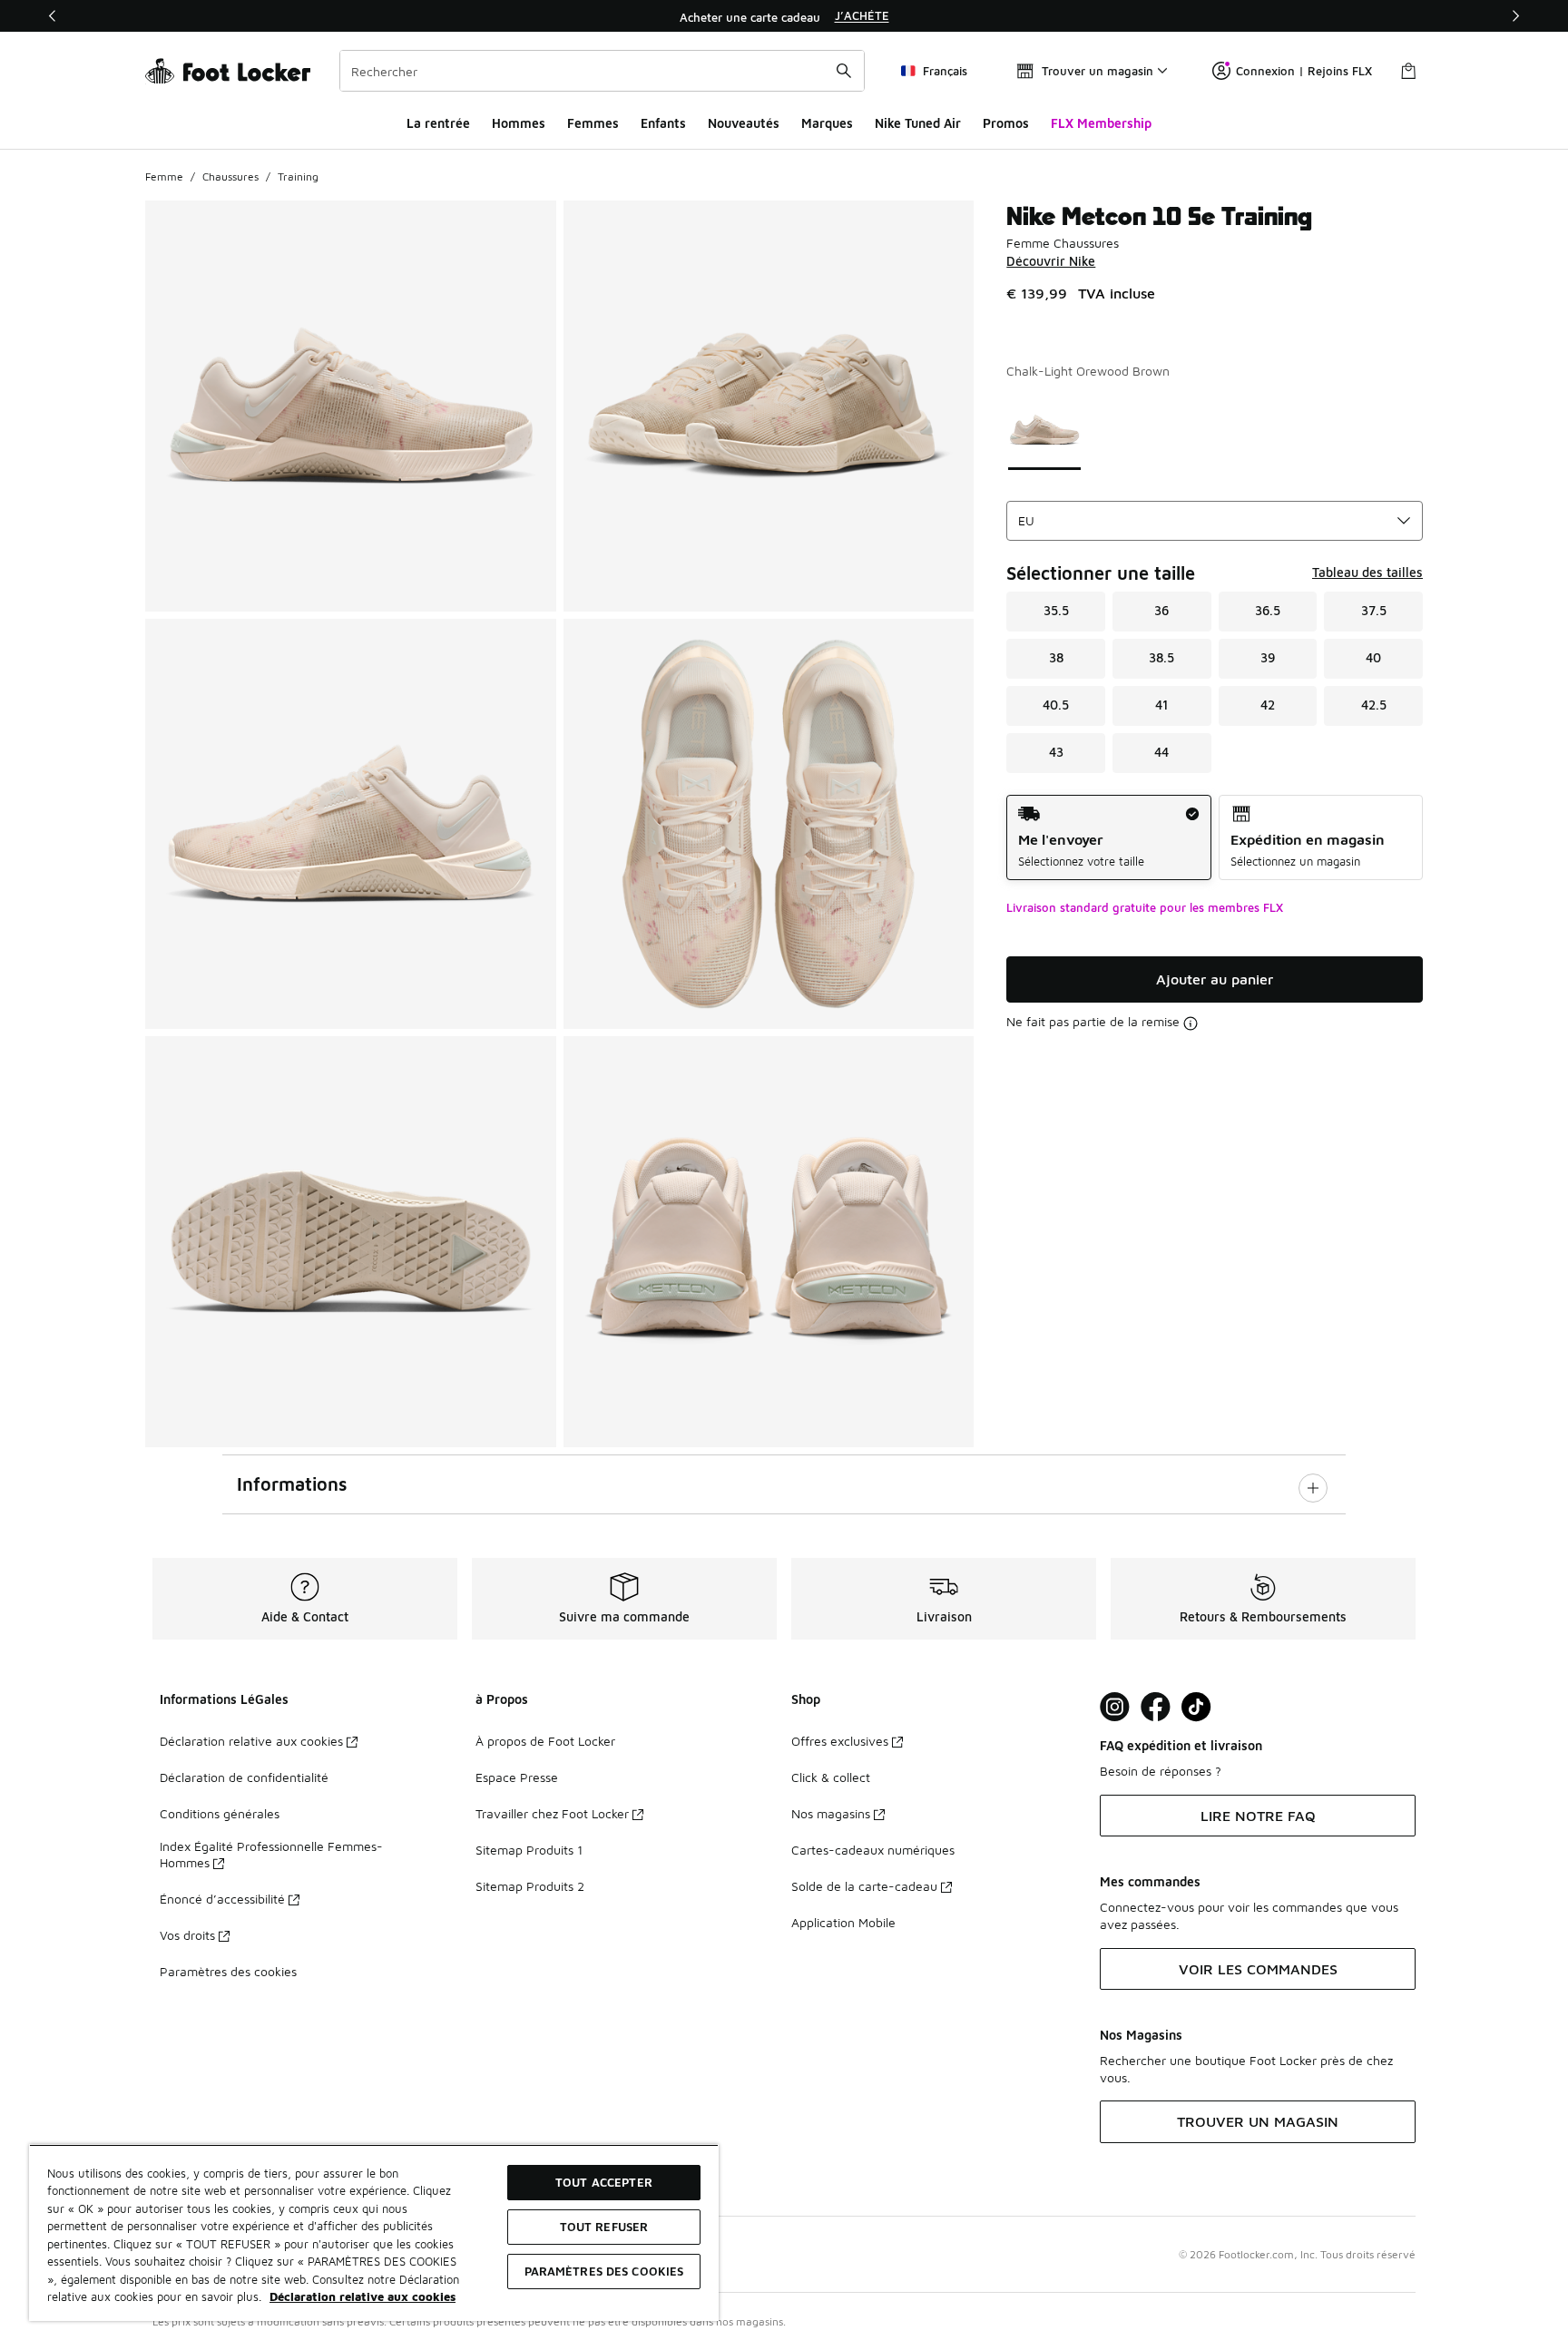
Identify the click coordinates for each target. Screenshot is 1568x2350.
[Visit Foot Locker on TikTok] (1196, 1707)
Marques (827, 123)
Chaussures (230, 176)
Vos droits (187, 1935)
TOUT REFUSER (604, 2227)
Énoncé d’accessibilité (222, 1899)
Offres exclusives (840, 1741)
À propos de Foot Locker (545, 1741)
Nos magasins (831, 1813)
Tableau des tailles (1367, 572)
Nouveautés (744, 123)
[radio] (1108, 838)
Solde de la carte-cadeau (864, 1886)
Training (298, 176)
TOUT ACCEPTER (604, 2182)
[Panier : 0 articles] (1408, 71)
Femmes (593, 123)
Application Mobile (843, 1922)
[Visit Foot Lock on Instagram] (1115, 1707)
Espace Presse (517, 1777)
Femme (164, 176)
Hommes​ (519, 123)
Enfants (663, 123)
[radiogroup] (1215, 838)
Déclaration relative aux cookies (251, 1741)
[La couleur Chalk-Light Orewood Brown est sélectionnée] (1045, 430)
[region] (784, 16)
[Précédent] (53, 16)
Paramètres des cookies (228, 1971)
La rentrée (438, 123)
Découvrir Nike (1051, 261)
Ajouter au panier (1215, 979)
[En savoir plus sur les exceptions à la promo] (1191, 1023)
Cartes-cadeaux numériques (873, 1850)
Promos (1006, 123)
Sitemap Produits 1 (529, 1850)
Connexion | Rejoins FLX (1304, 71)
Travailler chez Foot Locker (552, 1813)
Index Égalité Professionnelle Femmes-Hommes (271, 1854)
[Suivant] (1515, 16)
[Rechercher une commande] (844, 71)
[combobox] (602, 71)
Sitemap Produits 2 (530, 1886)
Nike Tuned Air (918, 123)
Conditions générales (220, 1813)
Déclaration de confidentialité (244, 1777)
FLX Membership (1101, 123)
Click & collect (831, 1777)
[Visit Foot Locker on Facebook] (1156, 1707)
